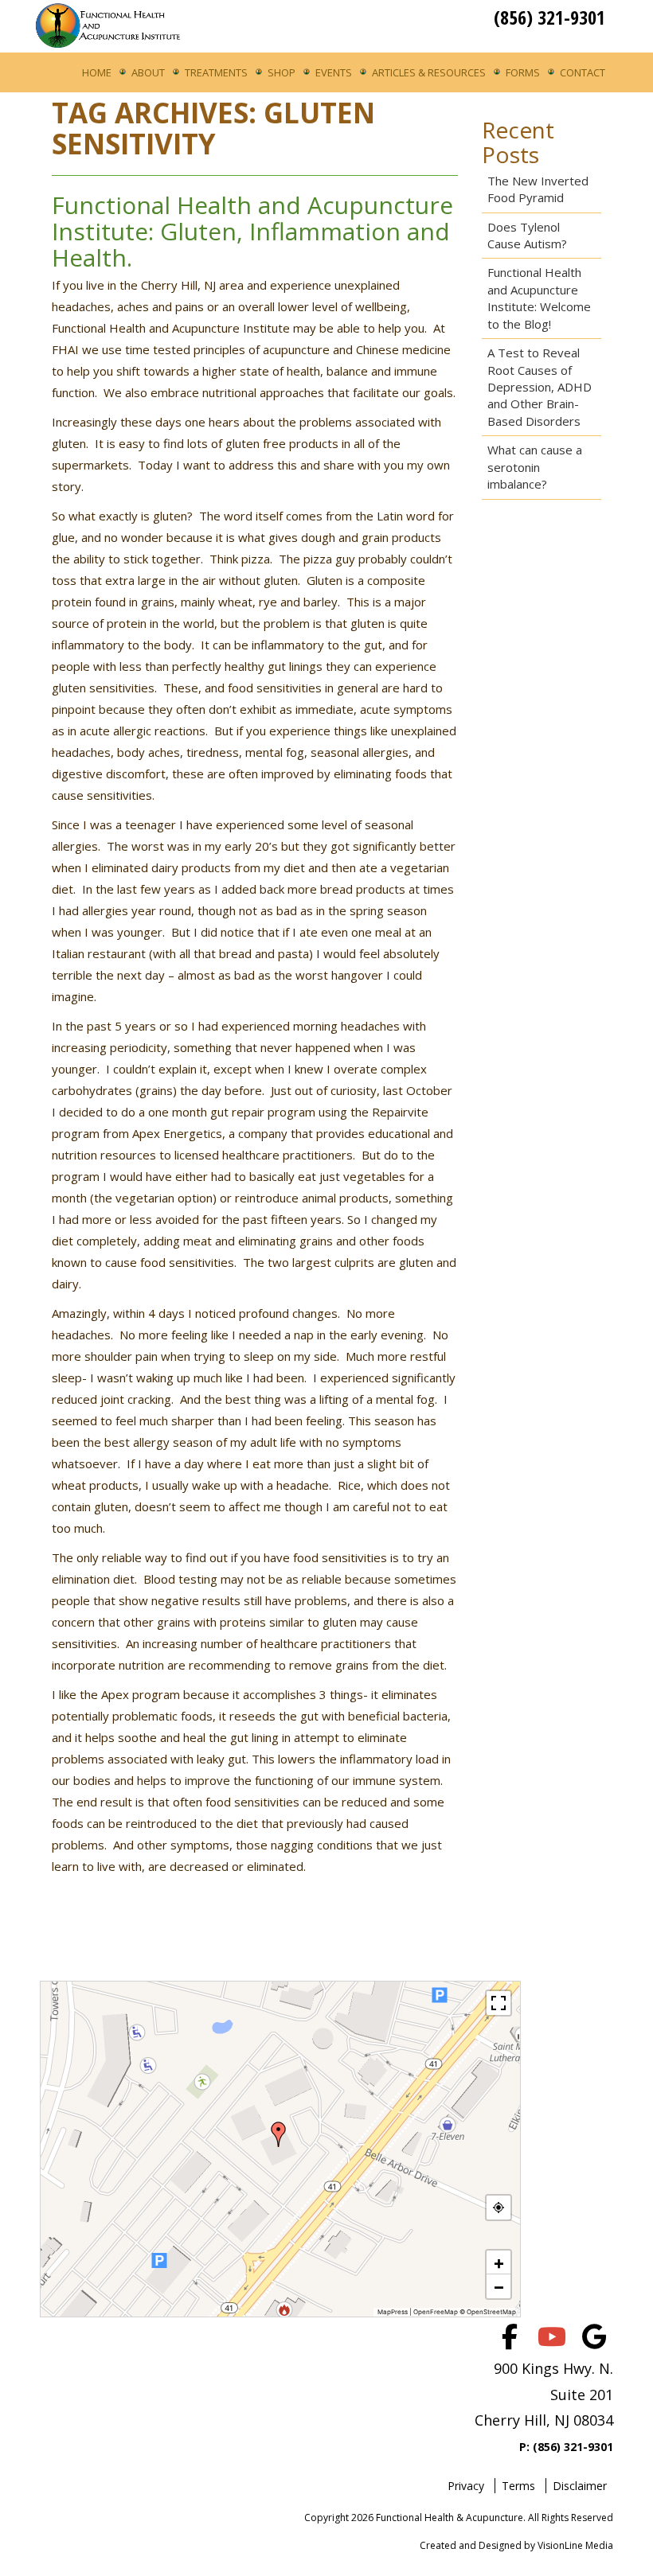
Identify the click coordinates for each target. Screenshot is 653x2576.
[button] (279, 2134)
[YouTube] (552, 2336)
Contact (583, 72)
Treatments (216, 72)
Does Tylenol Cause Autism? (527, 235)
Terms (518, 2486)
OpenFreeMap (436, 2312)
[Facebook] (510, 2336)
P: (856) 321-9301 (566, 2447)
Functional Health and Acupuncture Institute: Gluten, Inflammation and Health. (252, 231)
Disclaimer (580, 2486)
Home (97, 72)
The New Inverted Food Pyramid (538, 189)
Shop (282, 72)
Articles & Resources (429, 72)
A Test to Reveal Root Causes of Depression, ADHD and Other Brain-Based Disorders (540, 387)
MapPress (393, 2312)
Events (334, 72)
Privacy (466, 2486)
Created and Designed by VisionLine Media (516, 2545)
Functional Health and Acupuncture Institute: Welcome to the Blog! (539, 298)
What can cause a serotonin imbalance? (535, 467)
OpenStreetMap (491, 2312)
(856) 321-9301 (549, 17)
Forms (523, 72)
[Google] (594, 2336)
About (148, 72)
